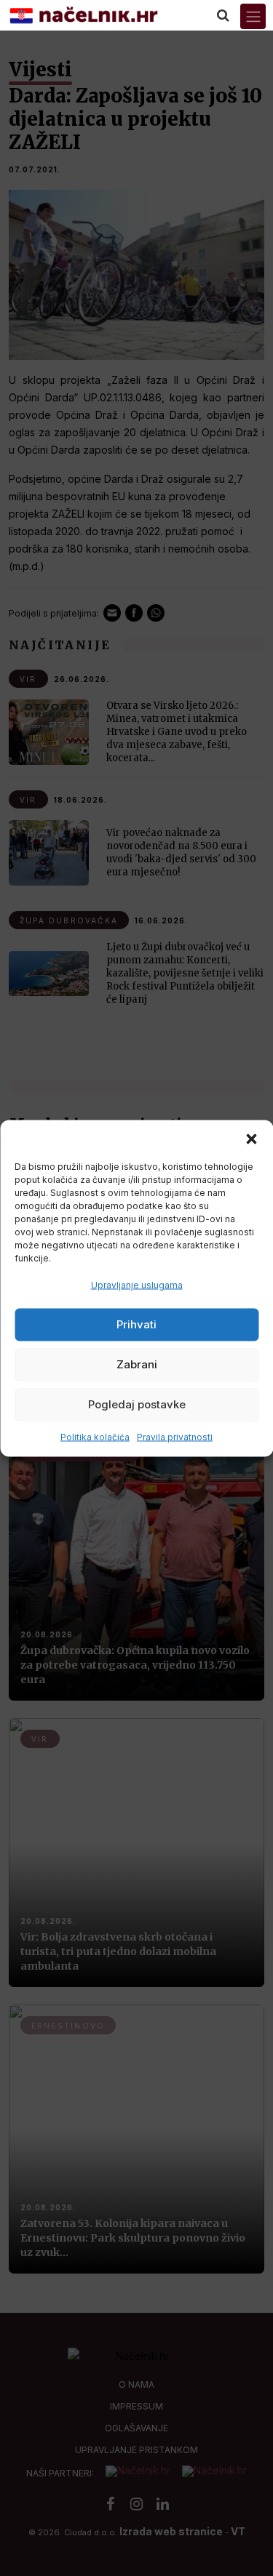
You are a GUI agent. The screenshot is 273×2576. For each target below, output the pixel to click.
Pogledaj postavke (137, 1404)
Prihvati (136, 1324)
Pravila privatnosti (175, 1436)
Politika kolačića (95, 1436)
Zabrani (137, 1364)
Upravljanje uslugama (137, 1284)
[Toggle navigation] (253, 16)
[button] (251, 1138)
